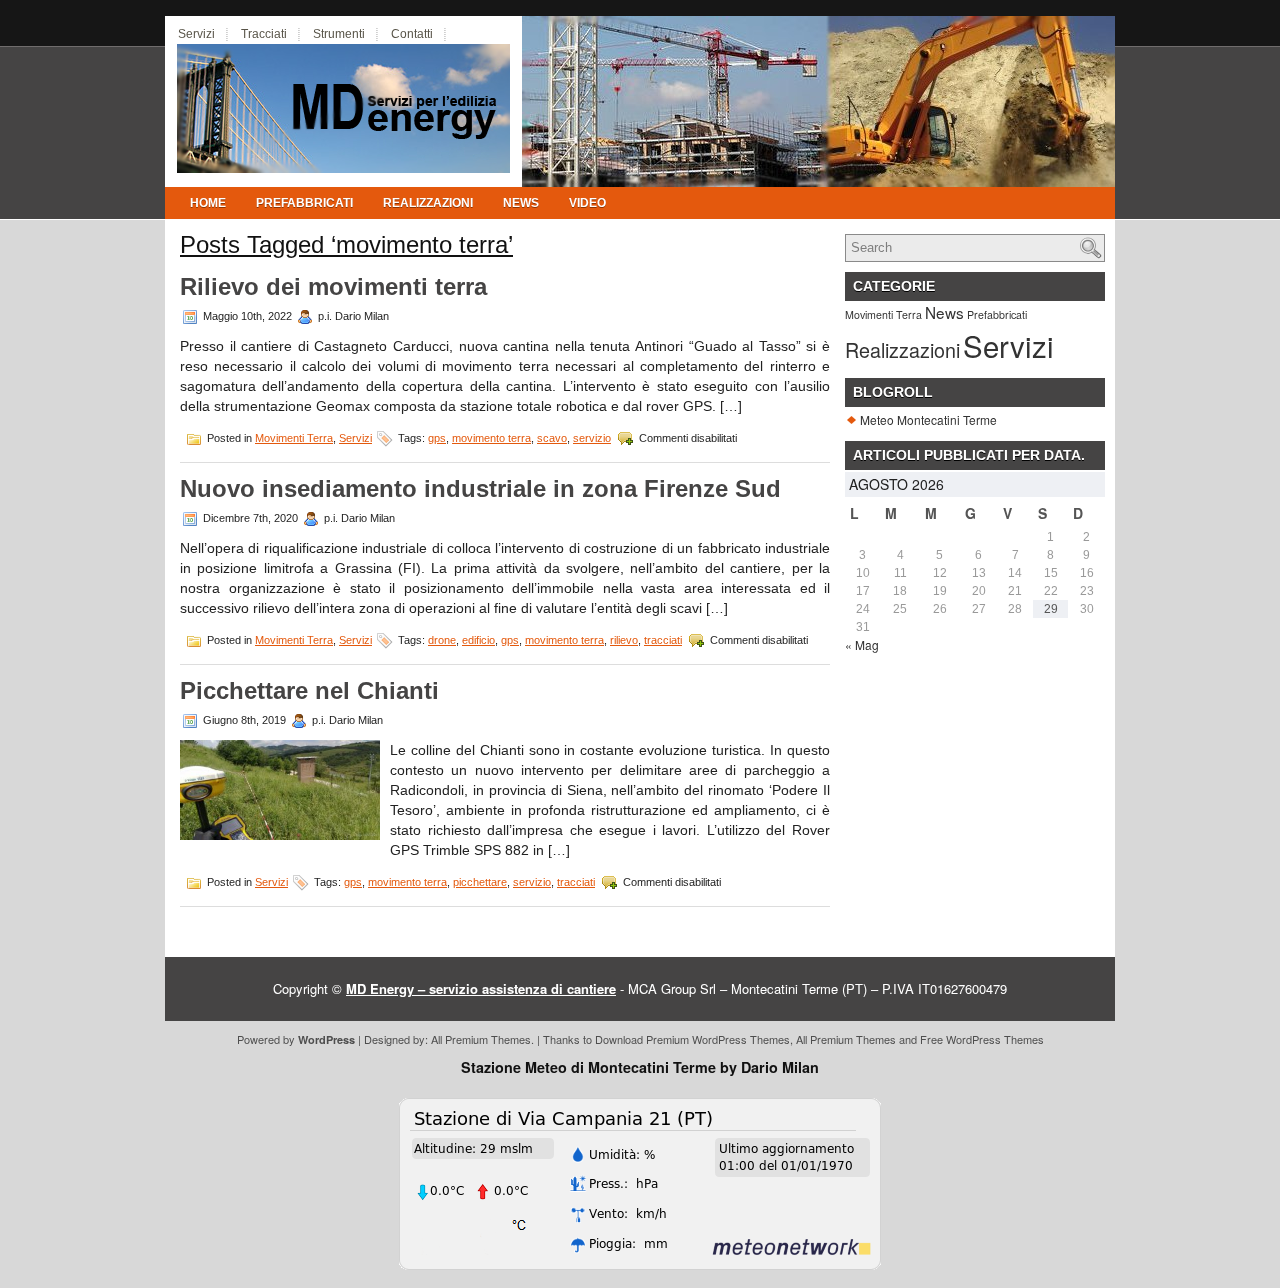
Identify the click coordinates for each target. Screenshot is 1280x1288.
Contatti (412, 34)
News (521, 203)
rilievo (624, 640)
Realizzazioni (428, 203)
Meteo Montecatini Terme (928, 419)
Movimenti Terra (294, 438)
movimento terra (491, 438)
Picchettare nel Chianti (309, 690)
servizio (592, 438)
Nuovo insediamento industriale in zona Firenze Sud (480, 488)
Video (587, 203)
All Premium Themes (481, 1039)
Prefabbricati (304, 203)
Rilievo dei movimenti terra (333, 286)
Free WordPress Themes (982, 1039)
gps (437, 438)
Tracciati (264, 34)
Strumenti (339, 34)
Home (208, 203)
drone (442, 640)
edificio (478, 640)
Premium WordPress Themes (718, 1039)
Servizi (196, 34)
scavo (552, 438)
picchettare (480, 882)
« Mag (862, 644)
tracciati (663, 640)
